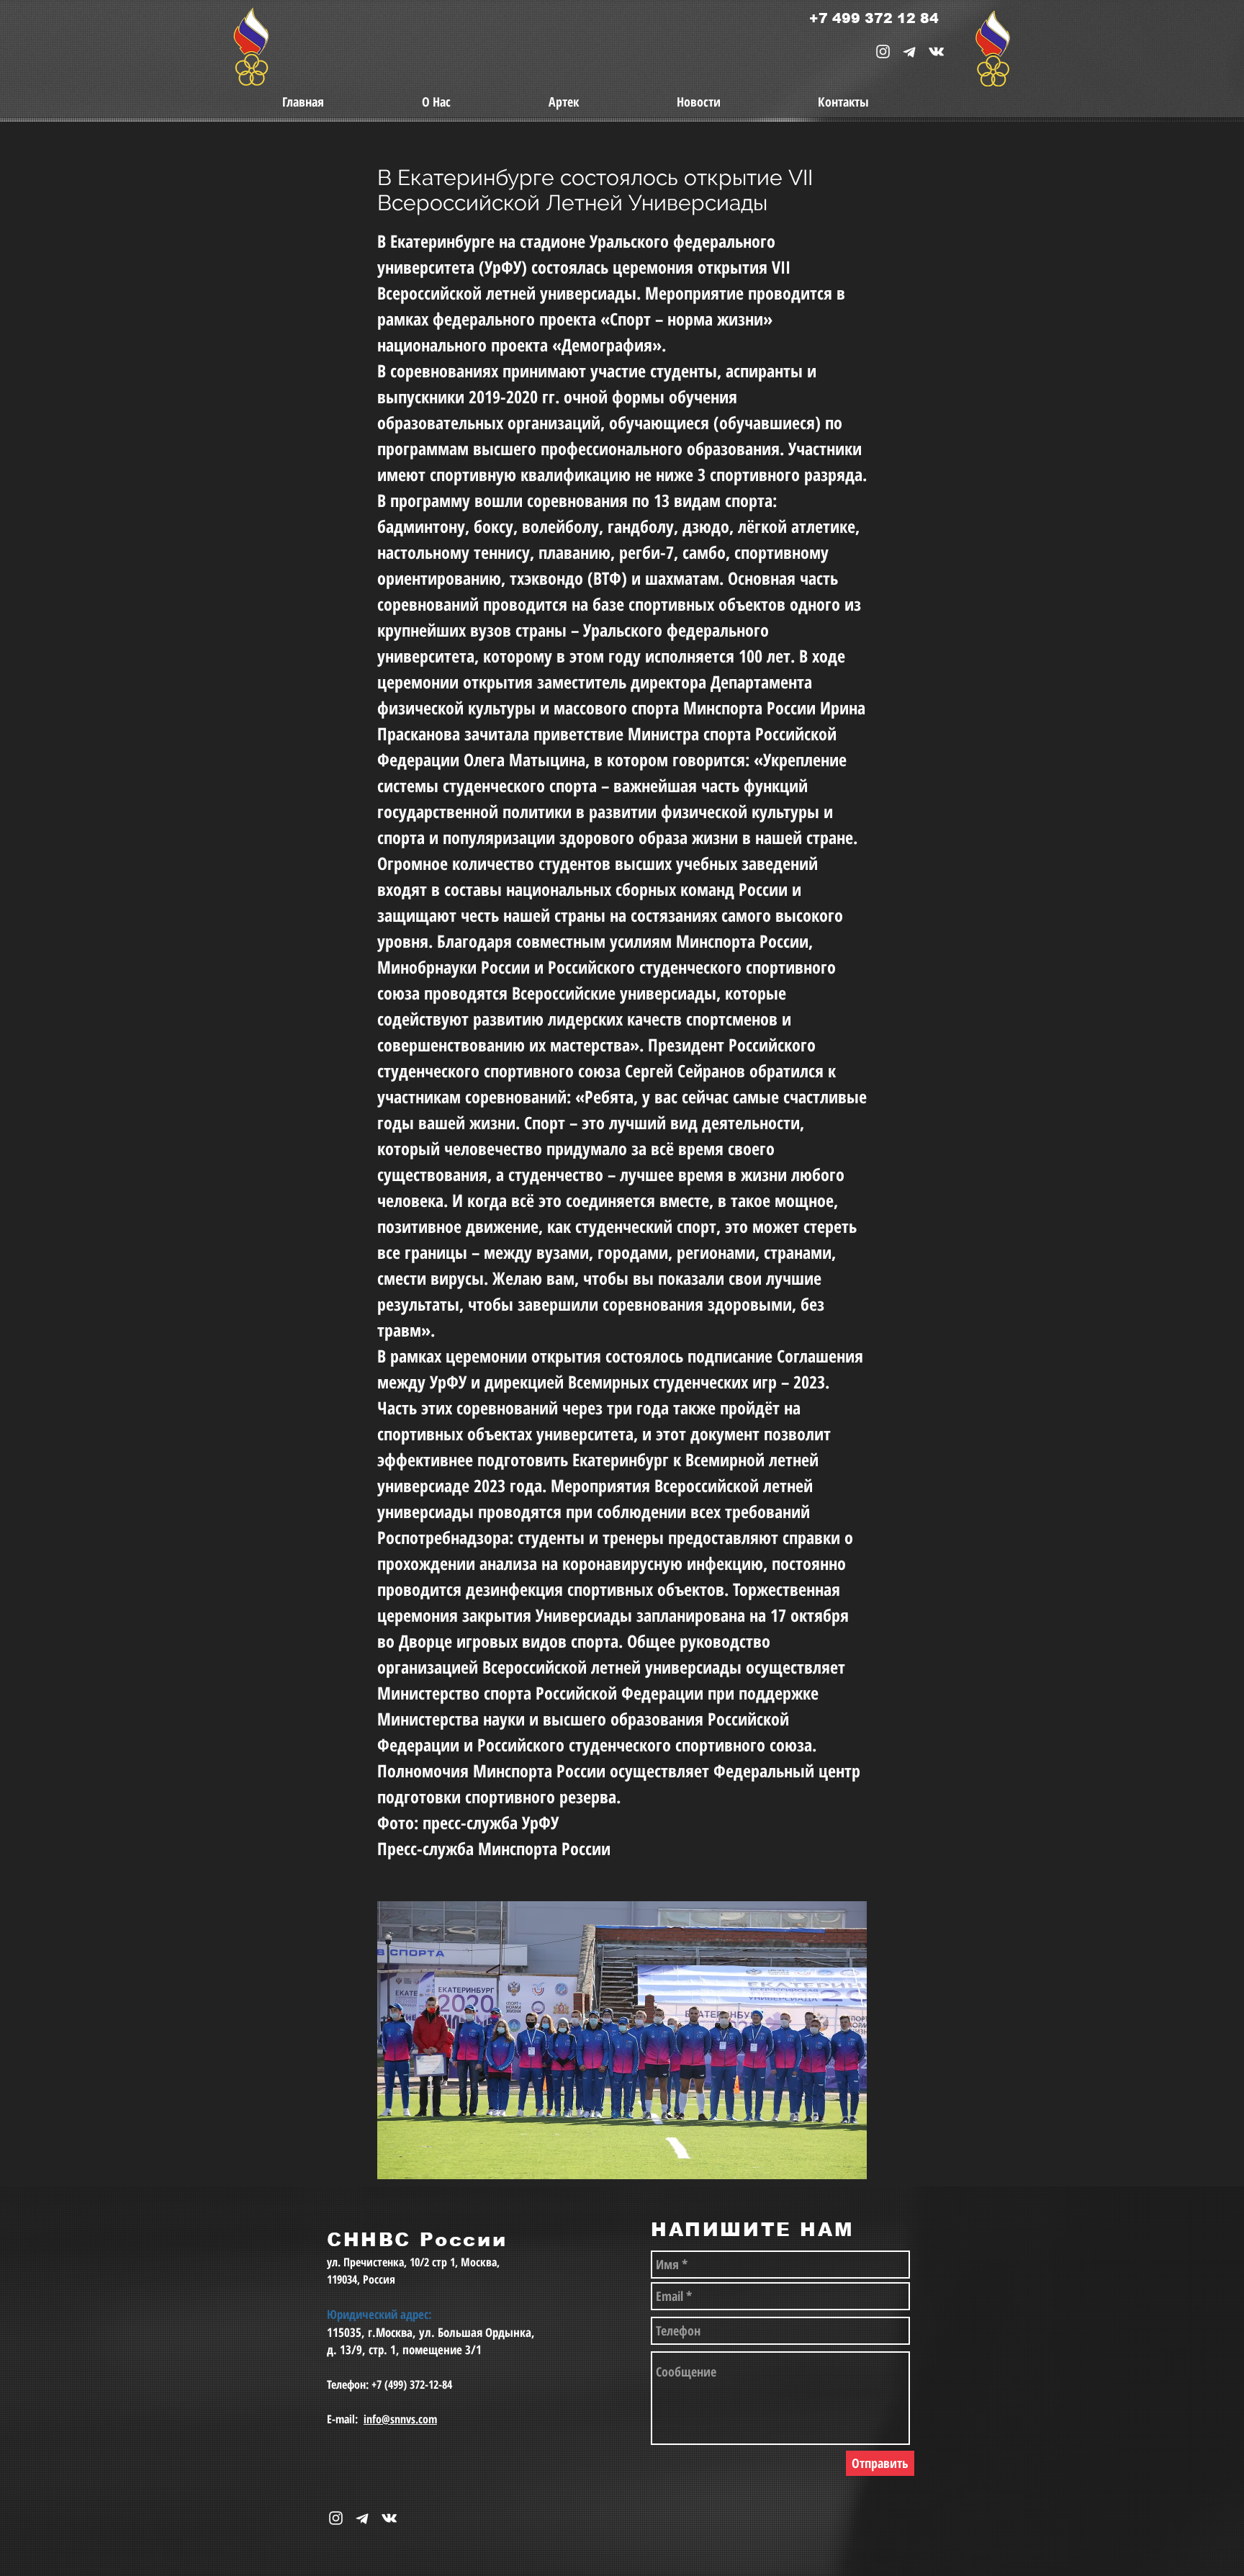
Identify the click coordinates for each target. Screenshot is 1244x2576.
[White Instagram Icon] (883, 51)
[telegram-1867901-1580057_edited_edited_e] (910, 51)
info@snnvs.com (400, 2419)
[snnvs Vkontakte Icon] (936, 51)
